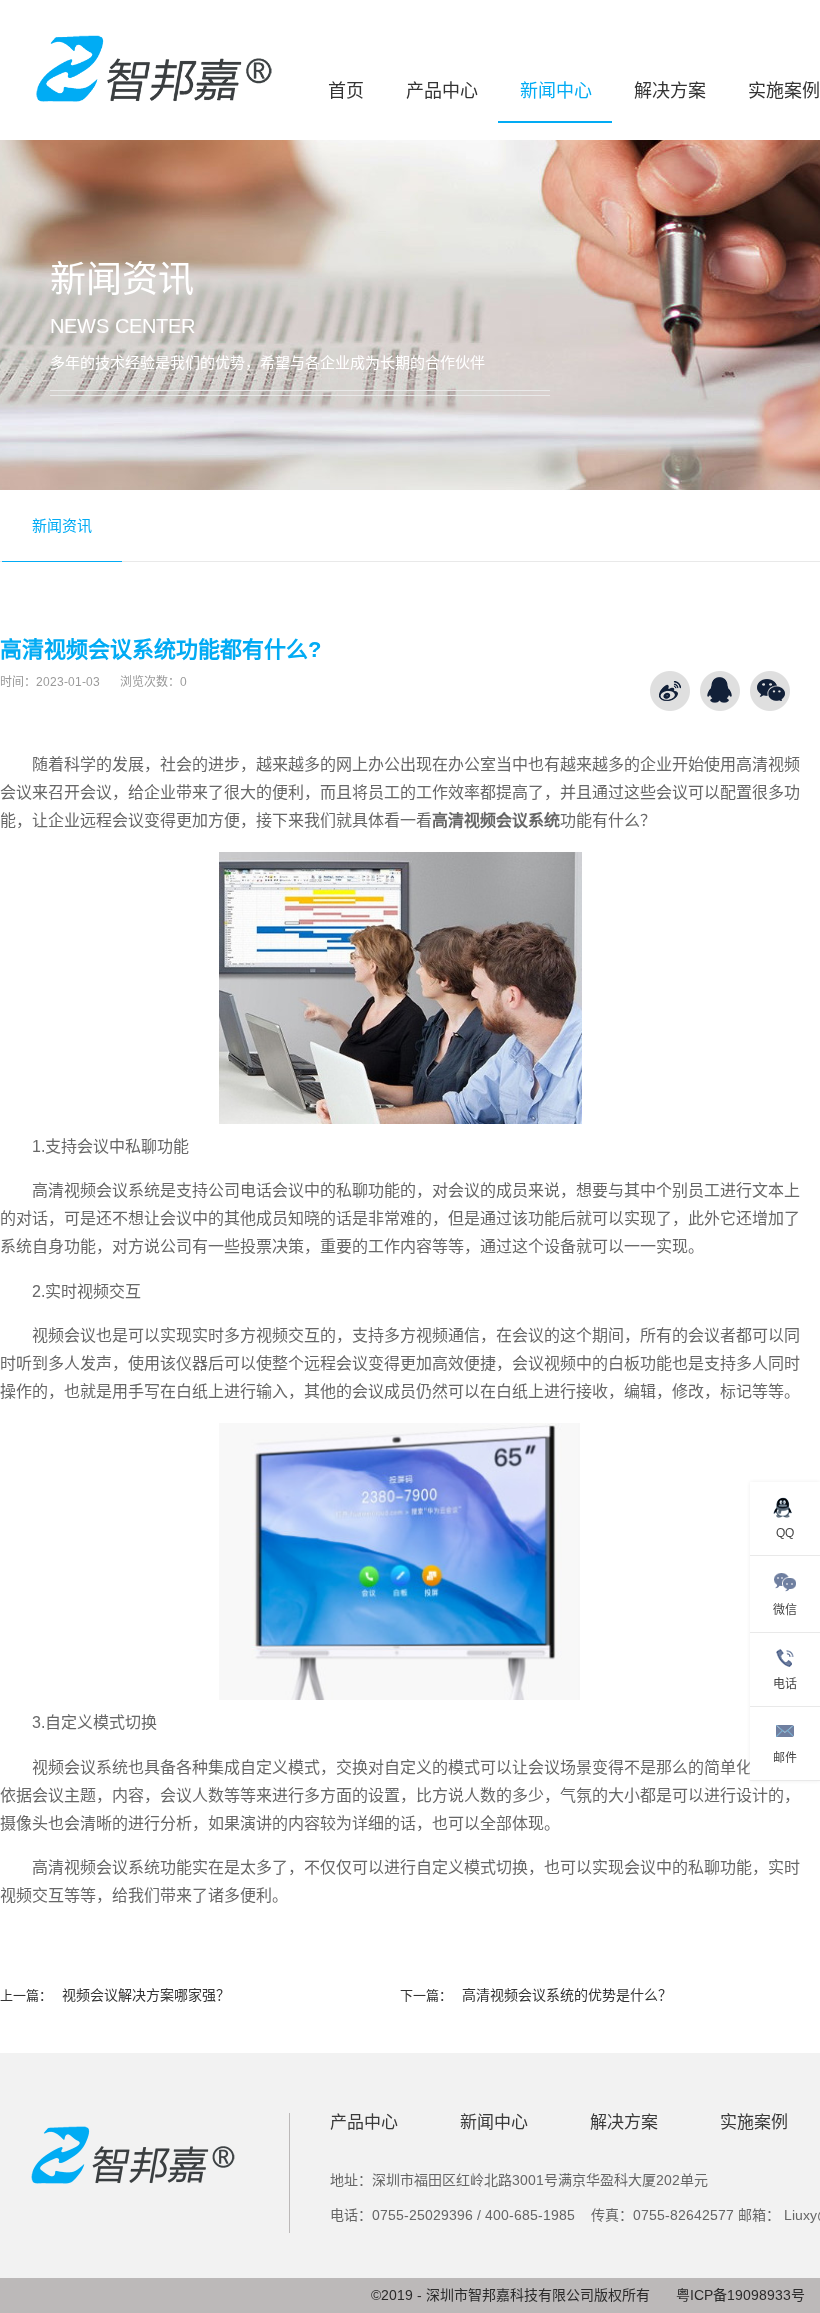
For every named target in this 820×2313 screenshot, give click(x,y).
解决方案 (670, 91)
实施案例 (784, 91)
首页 (346, 91)
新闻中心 (556, 91)
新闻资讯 (62, 525)
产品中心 (442, 91)
